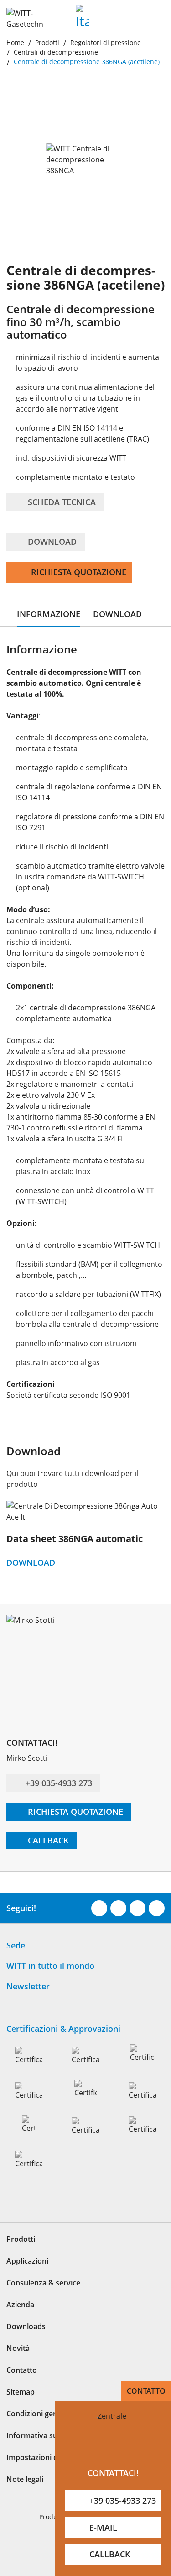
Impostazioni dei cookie (47, 2477)
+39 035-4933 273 (59, 1783)
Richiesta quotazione (79, 572)
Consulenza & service (43, 2302)
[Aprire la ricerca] (130, 22)
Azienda (20, 2324)
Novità (18, 2368)
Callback (47, 1840)
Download (51, 542)
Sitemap (21, 2411)
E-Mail (103, 2527)
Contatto (146, 2391)
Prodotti (21, 2259)
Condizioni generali (39, 2433)
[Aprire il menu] (154, 22)
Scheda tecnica (61, 502)
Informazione (49, 614)
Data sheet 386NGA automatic (75, 1539)
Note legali (25, 2499)
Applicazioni (27, 2280)
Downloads (26, 2346)
